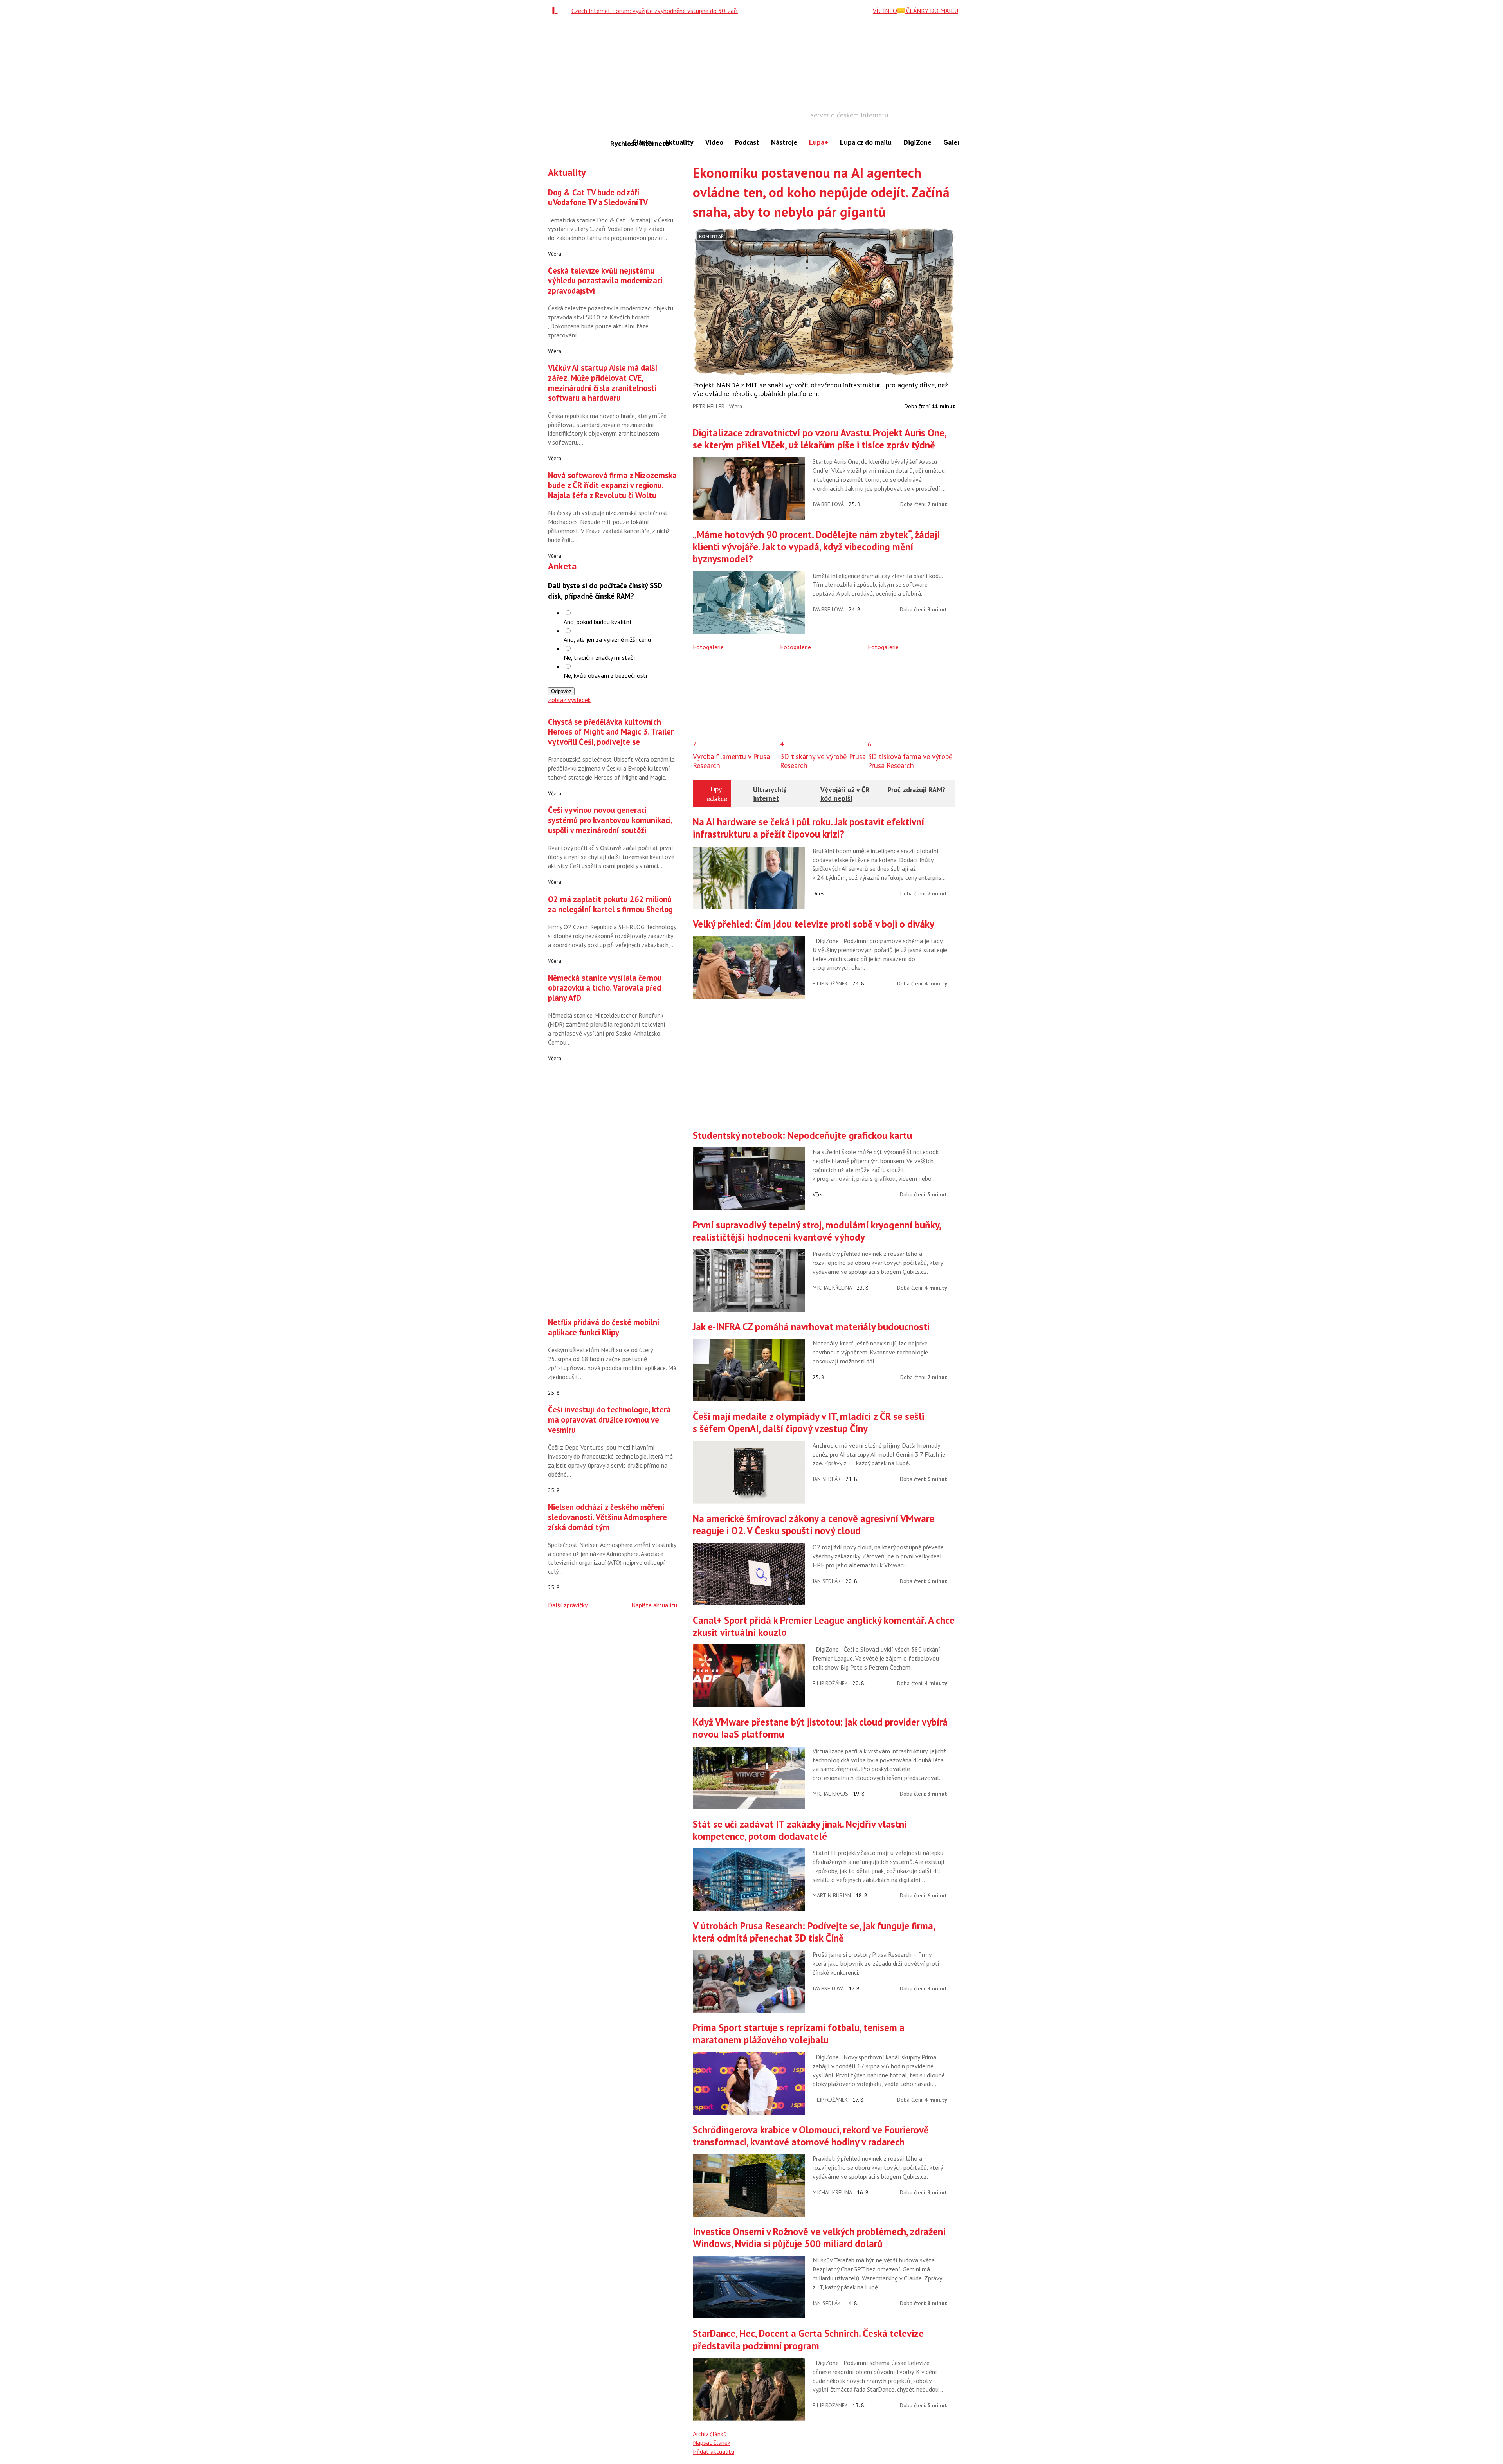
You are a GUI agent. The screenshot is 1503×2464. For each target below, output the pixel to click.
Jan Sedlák (827, 1479)
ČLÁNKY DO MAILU (931, 11)
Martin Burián (832, 1895)
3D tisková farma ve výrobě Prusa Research (910, 761)
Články (643, 142)
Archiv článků (710, 2434)
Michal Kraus (830, 1794)
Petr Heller (709, 406)
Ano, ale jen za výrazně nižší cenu (607, 639)
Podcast (747, 142)
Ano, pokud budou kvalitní (597, 622)
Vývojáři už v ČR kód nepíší (845, 794)
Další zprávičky (568, 1605)
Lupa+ (819, 142)
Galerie (954, 142)
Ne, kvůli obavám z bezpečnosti (605, 675)
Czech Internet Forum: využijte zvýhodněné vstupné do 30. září (655, 11)
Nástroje (784, 142)
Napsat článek (712, 2442)
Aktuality (679, 142)
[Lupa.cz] (557, 11)
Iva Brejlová (828, 504)
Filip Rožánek (830, 983)
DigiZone (917, 142)
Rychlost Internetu (618, 143)
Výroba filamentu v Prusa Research (731, 761)
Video (714, 142)
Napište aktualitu (654, 1605)
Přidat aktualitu (714, 2451)
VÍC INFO (885, 11)
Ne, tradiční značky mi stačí (599, 657)
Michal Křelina (832, 1288)
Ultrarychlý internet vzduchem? (770, 798)
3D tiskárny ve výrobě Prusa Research (823, 761)
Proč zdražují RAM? (916, 790)
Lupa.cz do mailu (866, 142)
